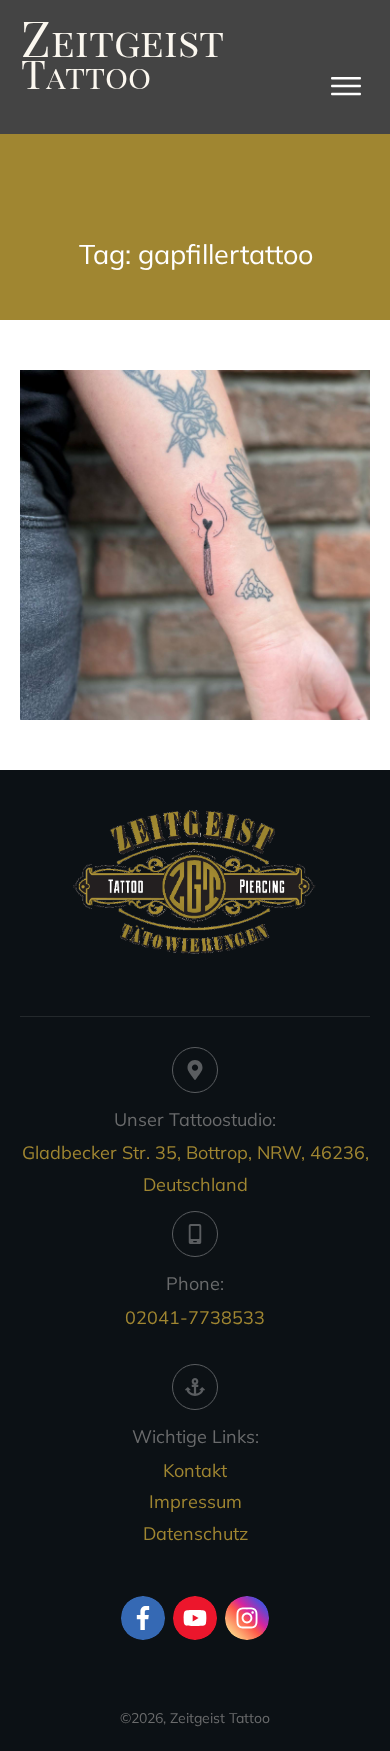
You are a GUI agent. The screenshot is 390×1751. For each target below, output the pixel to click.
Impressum (195, 1501)
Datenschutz (195, 1533)
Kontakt (195, 1470)
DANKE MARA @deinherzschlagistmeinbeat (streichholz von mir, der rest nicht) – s (195, 545)
